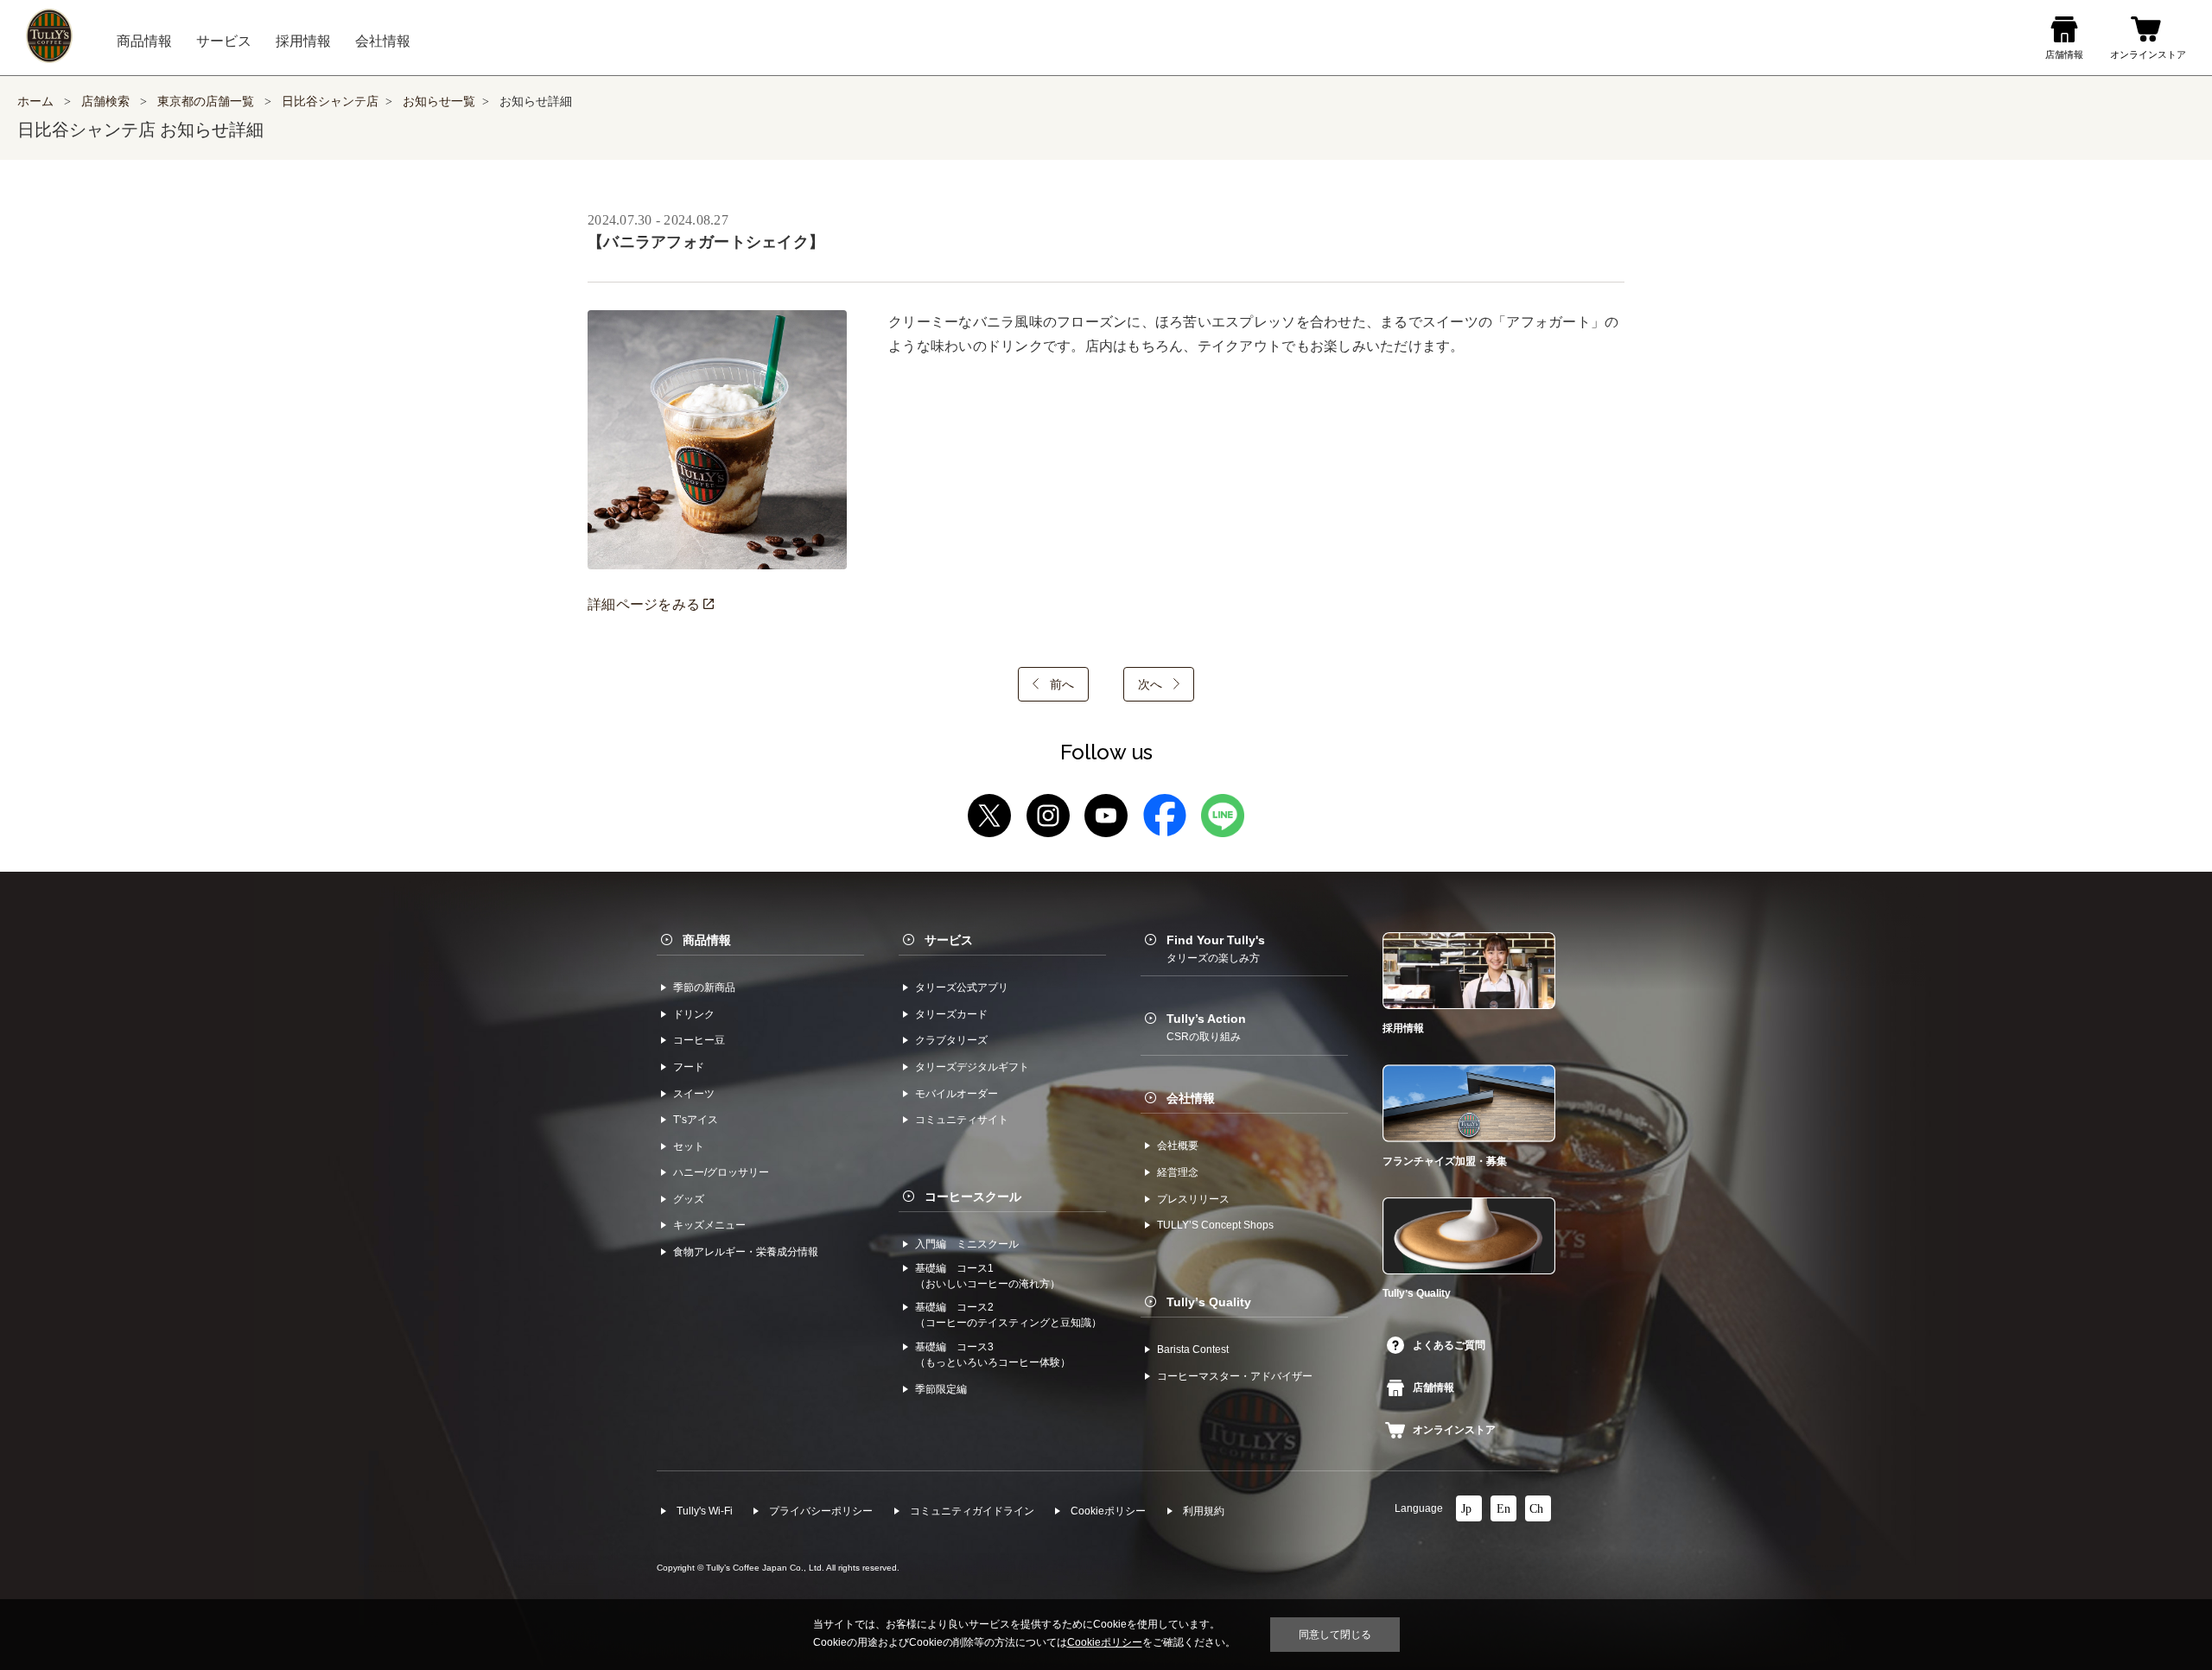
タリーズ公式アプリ (962, 987)
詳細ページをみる (645, 604)
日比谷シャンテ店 (330, 102)
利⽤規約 (1204, 1511)
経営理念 (1178, 1172)
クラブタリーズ (951, 1040)
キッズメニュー (709, 1225)
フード (689, 1067)
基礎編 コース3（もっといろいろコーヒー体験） (993, 1355)
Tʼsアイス (696, 1120)
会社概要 (1178, 1146)
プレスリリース (1193, 1199)
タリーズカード (951, 1014)
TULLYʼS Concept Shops (1215, 1225)
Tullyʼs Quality (1209, 1302)
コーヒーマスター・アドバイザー (1235, 1376)
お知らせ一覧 (439, 102)
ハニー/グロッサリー (721, 1172)
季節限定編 (941, 1389)
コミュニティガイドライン (972, 1511)
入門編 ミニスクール (967, 1244)
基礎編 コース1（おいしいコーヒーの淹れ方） (988, 1276)
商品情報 (707, 940)
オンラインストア (1454, 1430)
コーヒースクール (973, 1197)
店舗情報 (1433, 1387)
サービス (949, 940)
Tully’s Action (1206, 1027)
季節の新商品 (704, 987)
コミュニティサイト (962, 1120)
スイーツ (694, 1094)
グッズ (689, 1199)
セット (689, 1146)
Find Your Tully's (1216, 949)
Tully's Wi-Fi (705, 1511)
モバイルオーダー (957, 1094)
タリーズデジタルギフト (972, 1067)
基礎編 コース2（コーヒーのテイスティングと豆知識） (1008, 1315)
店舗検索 (105, 102)
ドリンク (694, 1014)
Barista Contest (1193, 1349)
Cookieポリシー (1108, 1511)
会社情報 (1191, 1098)
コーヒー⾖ (699, 1040)
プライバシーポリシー (821, 1511)
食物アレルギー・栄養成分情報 (746, 1252)
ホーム (35, 102)
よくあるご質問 (1449, 1345)
